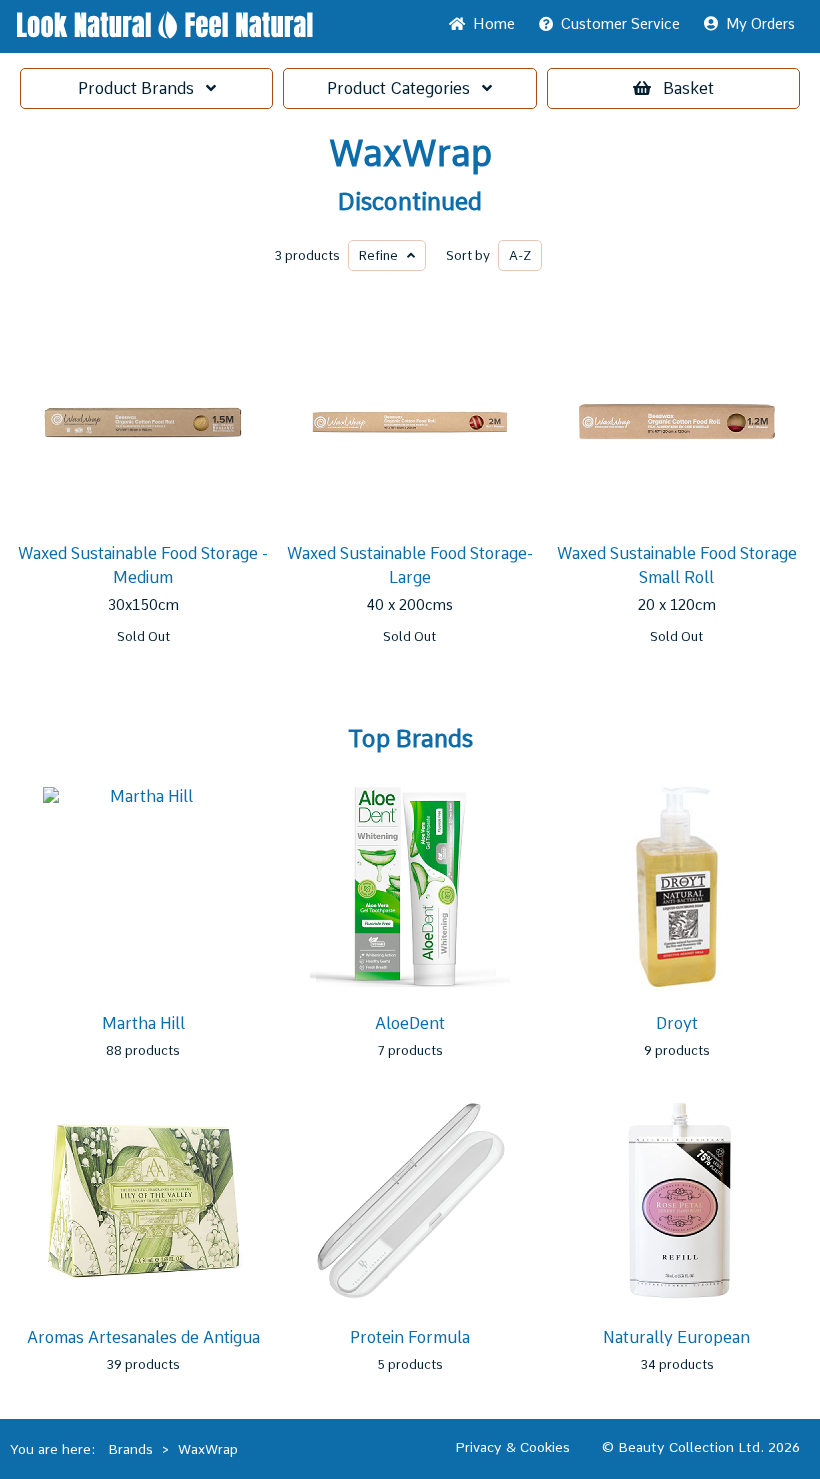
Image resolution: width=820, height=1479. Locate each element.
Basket (688, 88)
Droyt (677, 1023)
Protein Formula (410, 1337)
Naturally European (676, 1337)
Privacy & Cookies (512, 1447)
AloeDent (410, 1023)
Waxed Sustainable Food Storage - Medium (143, 565)
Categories (404, 88)
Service (620, 24)
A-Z (520, 255)
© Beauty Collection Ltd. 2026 (701, 1447)
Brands (142, 88)
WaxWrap (410, 154)
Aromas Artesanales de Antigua (143, 1337)
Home (490, 24)
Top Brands (410, 739)
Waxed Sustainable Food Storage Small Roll (677, 565)
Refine (383, 255)
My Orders (756, 24)
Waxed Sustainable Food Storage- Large (410, 565)
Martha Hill (143, 1023)
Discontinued (410, 202)
